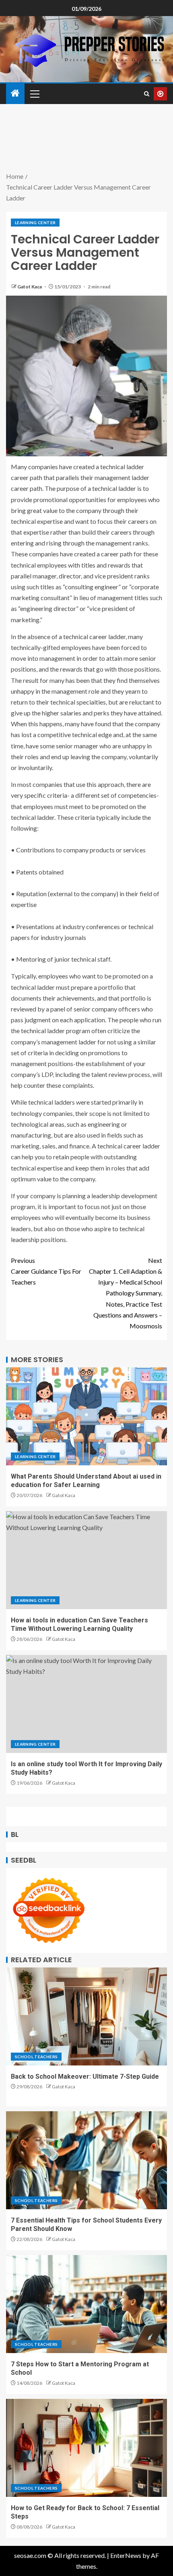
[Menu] (34, 94)
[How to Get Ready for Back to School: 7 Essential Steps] (86, 2448)
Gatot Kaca (30, 287)
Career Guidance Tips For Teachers (46, 1271)
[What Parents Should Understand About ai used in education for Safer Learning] (86, 1416)
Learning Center (35, 223)
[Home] (15, 93)
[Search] (147, 94)
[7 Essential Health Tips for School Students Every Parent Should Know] (86, 2160)
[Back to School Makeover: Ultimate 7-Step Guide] (86, 2016)
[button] (34, 94)
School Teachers (36, 2057)
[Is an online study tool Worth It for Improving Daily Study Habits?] (86, 1704)
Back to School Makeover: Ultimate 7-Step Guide (85, 2077)
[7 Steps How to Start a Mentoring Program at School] (86, 2304)
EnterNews (126, 2555)
